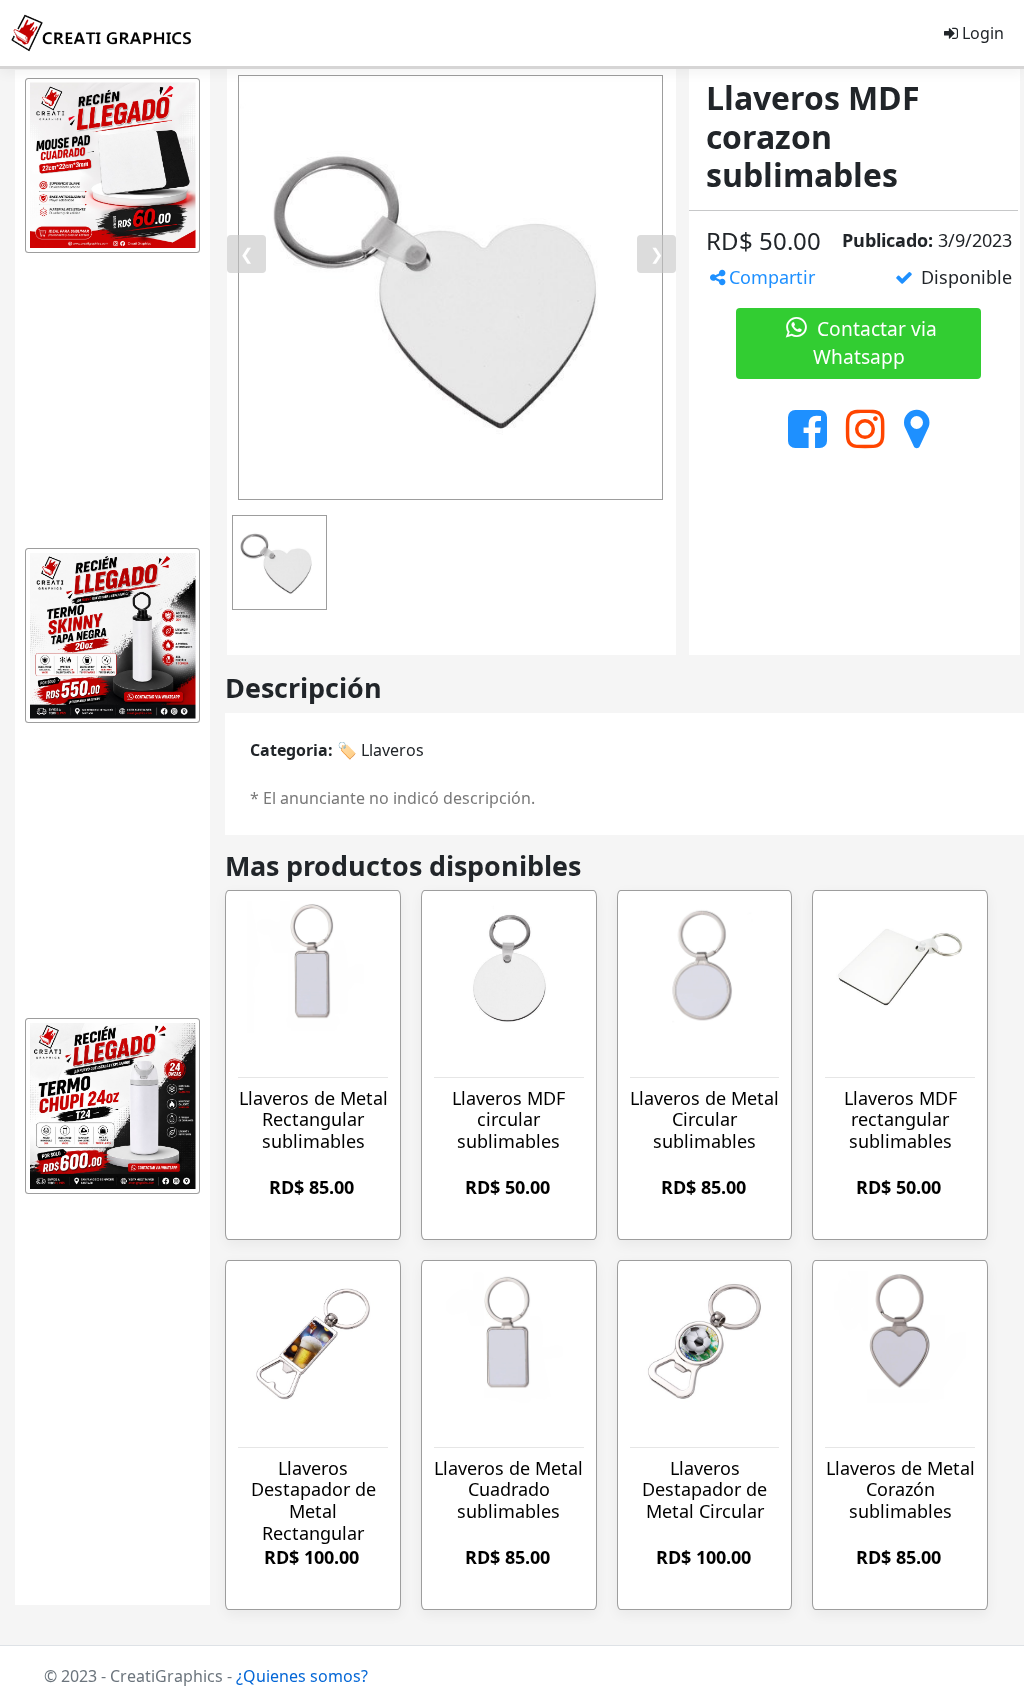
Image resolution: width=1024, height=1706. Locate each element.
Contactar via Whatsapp (874, 343)
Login (981, 33)
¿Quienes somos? (302, 1676)
